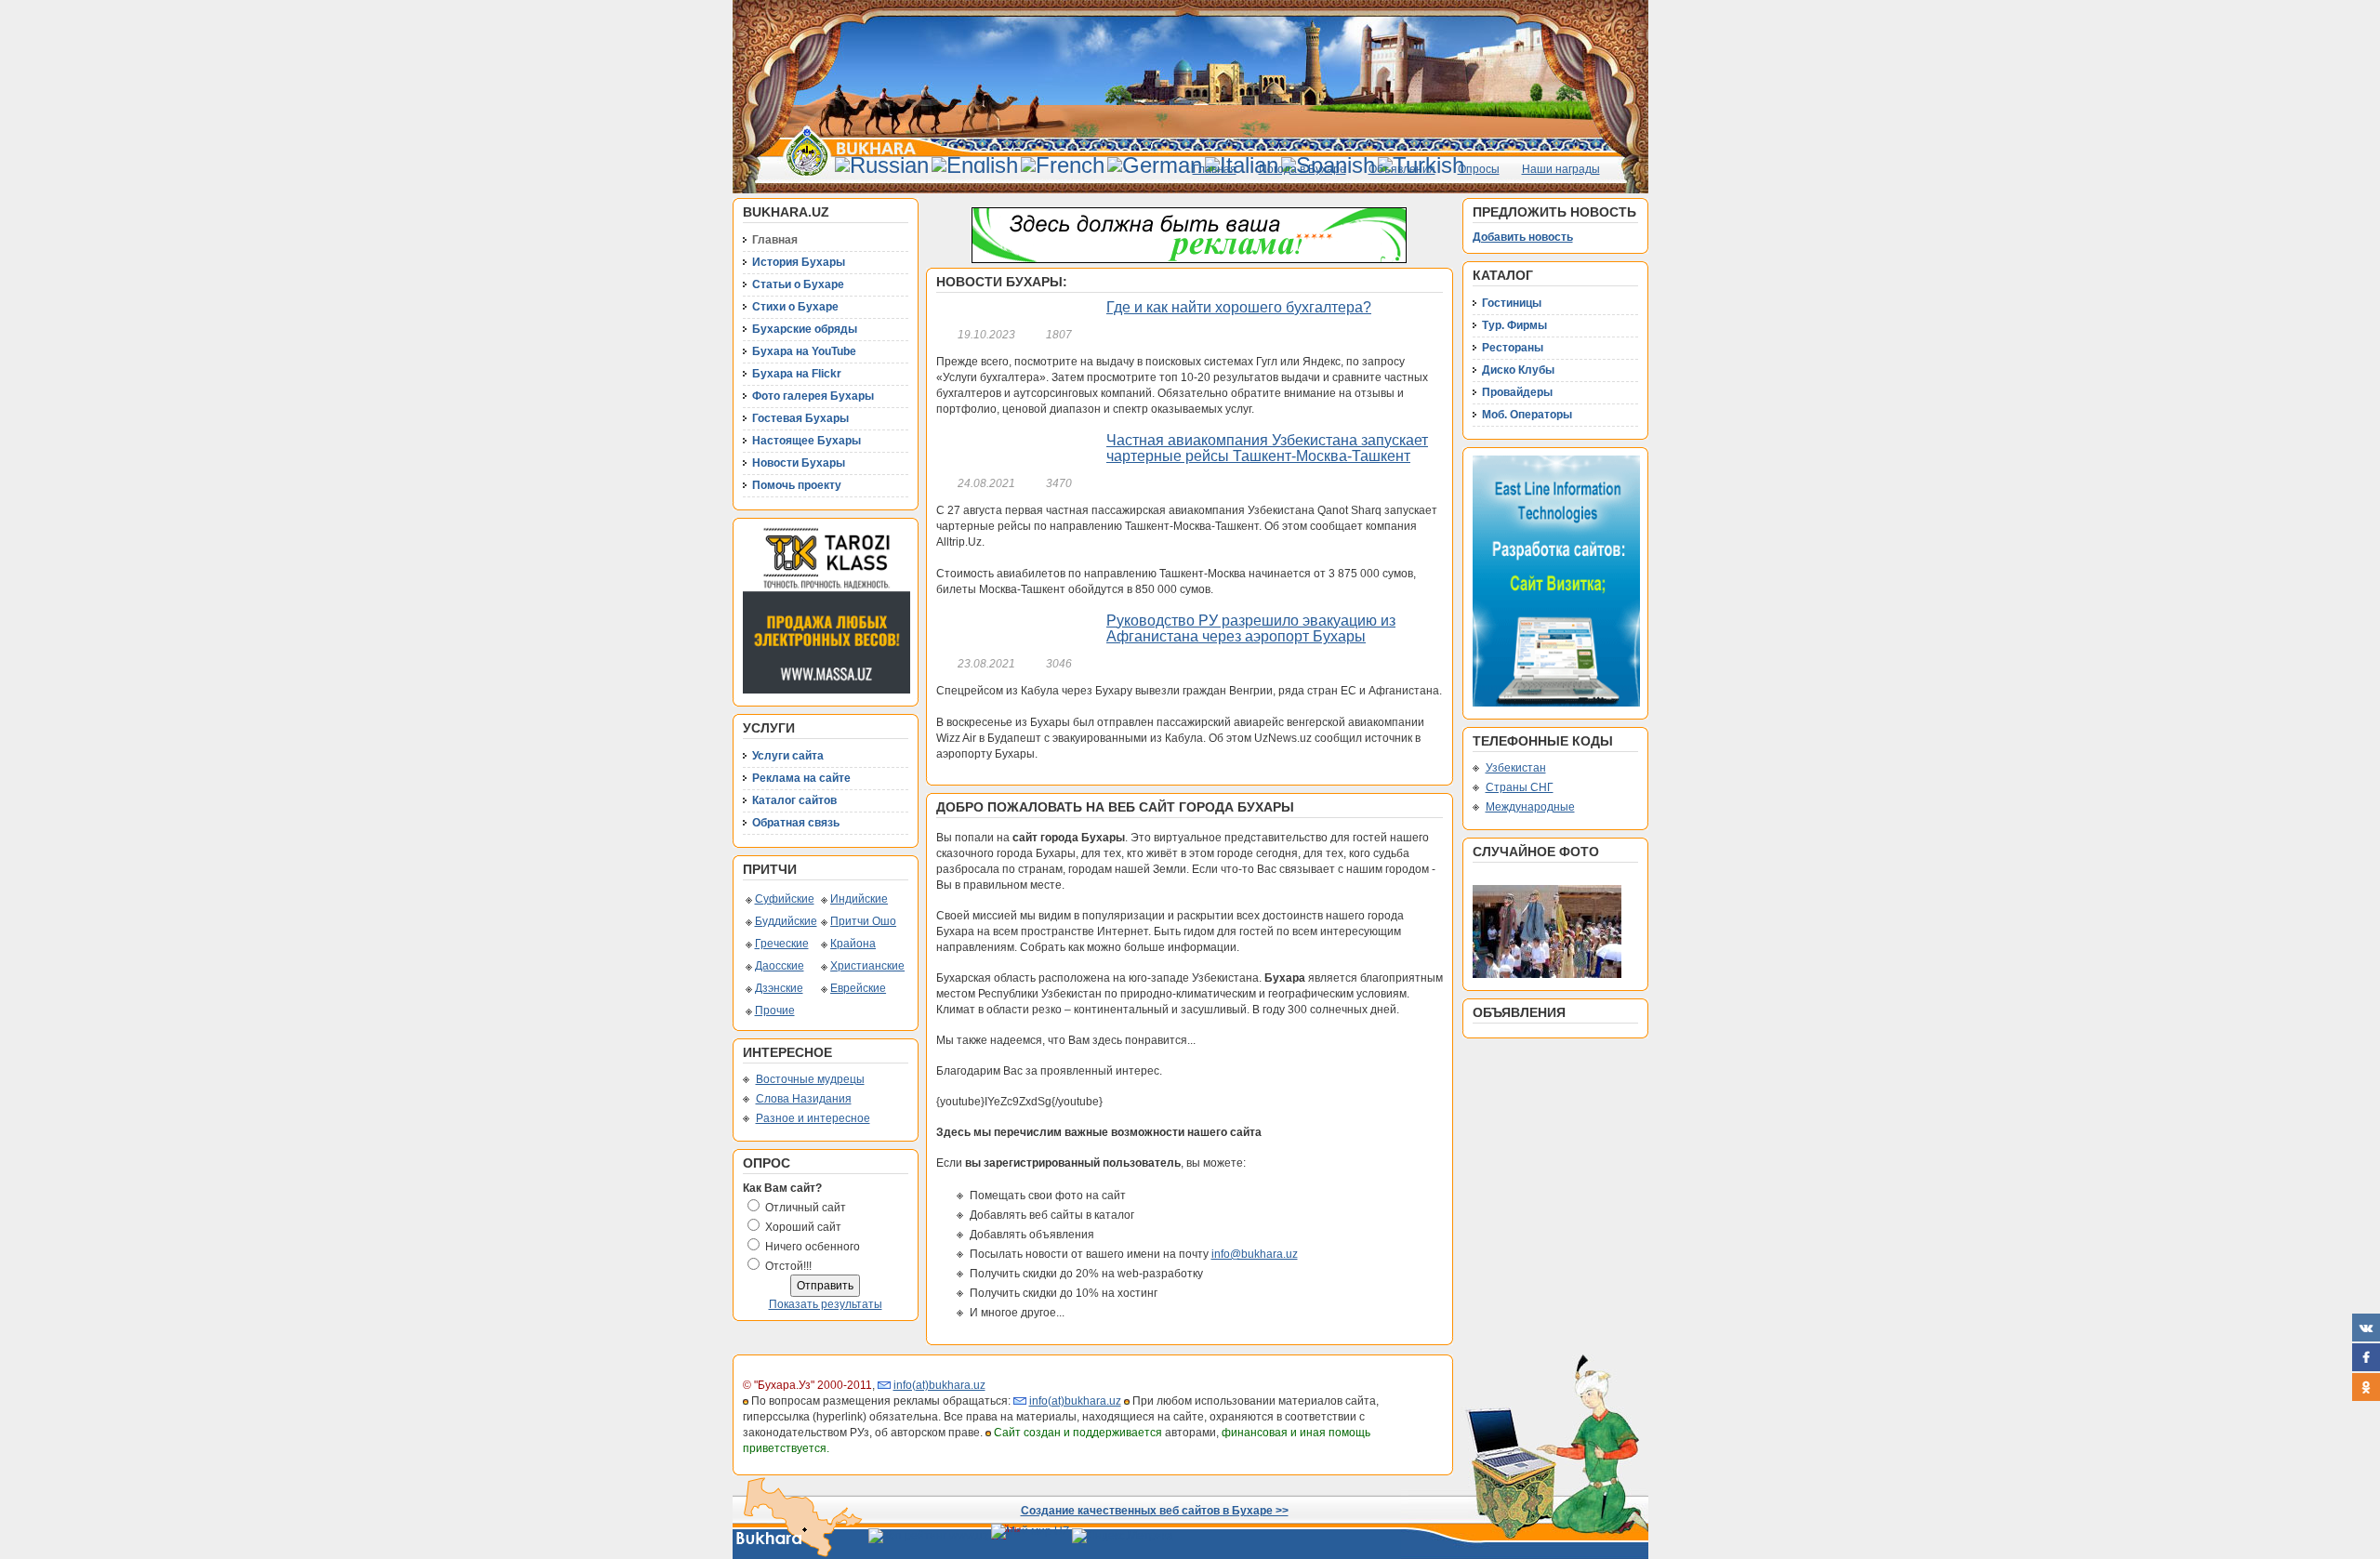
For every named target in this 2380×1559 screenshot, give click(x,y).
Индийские (859, 899)
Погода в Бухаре (1302, 169)
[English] (975, 165)
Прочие (775, 1011)
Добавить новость (1523, 237)
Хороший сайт (803, 1227)
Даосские (780, 966)
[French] (1063, 165)
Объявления (1402, 169)
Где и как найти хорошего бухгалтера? (1239, 307)
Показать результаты (826, 1304)
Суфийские (785, 899)
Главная (1215, 169)
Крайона (853, 944)
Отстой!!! (788, 1266)
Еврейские (858, 988)
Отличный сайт (806, 1208)
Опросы (1479, 169)
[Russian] (882, 165)
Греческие (782, 944)
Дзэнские (779, 988)
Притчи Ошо (863, 921)
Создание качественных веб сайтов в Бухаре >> (1155, 1511)
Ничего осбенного (813, 1247)
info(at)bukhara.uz (939, 1385)
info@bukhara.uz (1255, 1254)
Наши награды (1561, 169)
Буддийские (786, 921)
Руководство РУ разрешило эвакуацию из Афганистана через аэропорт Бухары (1251, 629)
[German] (1155, 165)
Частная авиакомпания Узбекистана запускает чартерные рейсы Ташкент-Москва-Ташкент (1267, 449)
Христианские (867, 966)
